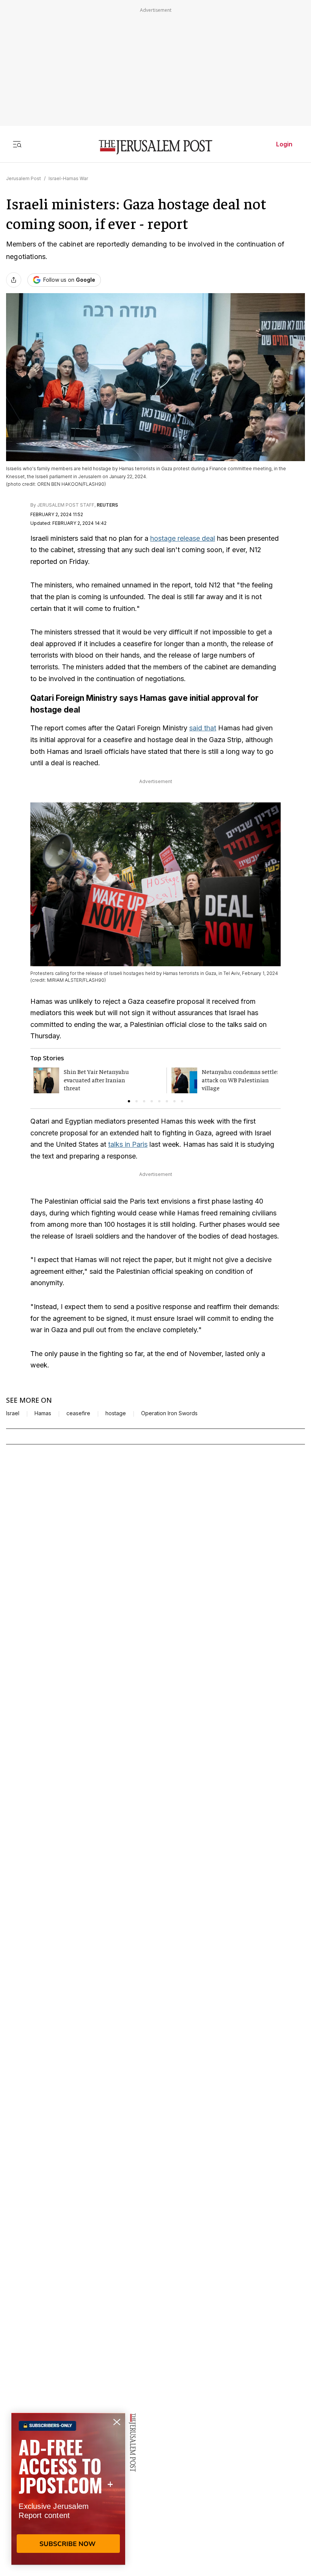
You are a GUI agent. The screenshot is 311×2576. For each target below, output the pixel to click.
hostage (116, 1413)
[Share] (14, 280)
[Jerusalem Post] (155, 147)
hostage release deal (183, 538)
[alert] (68, 2489)
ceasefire (78, 1413)
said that (203, 728)
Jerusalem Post (24, 178)
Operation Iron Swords (169, 1413)
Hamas (43, 1413)
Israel (13, 1413)
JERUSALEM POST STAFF (66, 505)
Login (284, 144)
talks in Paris (128, 1144)
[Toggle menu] (17, 144)
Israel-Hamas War (68, 178)
